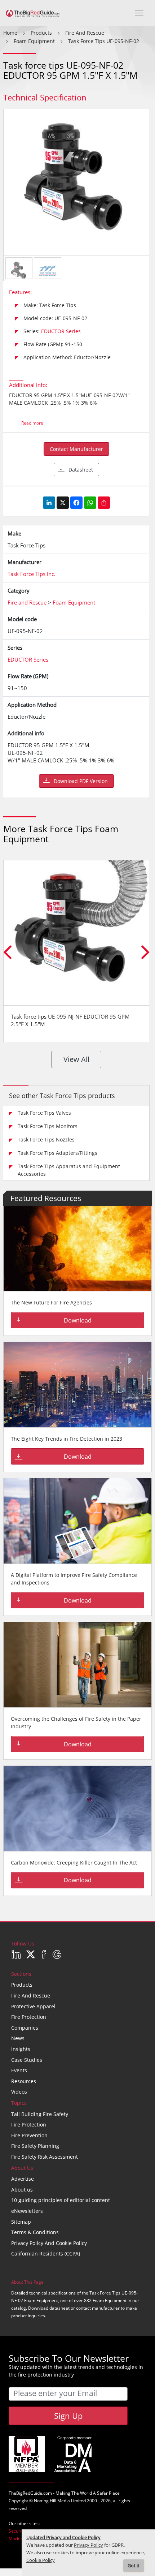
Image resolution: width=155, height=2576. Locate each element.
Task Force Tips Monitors (48, 1126)
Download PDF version (81, 781)
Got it (134, 2566)
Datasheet (81, 470)
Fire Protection (29, 2017)
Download (78, 1320)
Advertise (23, 2179)
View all (76, 1059)
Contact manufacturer (76, 449)
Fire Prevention (29, 2135)
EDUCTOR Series (61, 331)
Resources (24, 2081)
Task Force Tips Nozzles (46, 1139)
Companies (25, 2028)
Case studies (27, 2060)
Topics (19, 2103)
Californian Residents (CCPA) (46, 2254)
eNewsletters (27, 2211)
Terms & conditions (35, 2232)
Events (19, 2070)
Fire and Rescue (31, 1996)
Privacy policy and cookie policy (49, 2243)
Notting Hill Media (52, 2501)
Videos (19, 2092)
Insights (21, 2049)
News (18, 2038)
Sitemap (21, 2222)
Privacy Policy (88, 2545)
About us (22, 2190)
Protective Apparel (33, 2006)
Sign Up (68, 2416)
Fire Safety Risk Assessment (45, 2157)
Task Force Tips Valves (44, 1113)
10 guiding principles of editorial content (61, 2200)
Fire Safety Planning (35, 2146)
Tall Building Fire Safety (40, 2114)
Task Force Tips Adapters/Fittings (57, 1153)
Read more (32, 423)
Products (22, 1985)
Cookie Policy (41, 2560)
